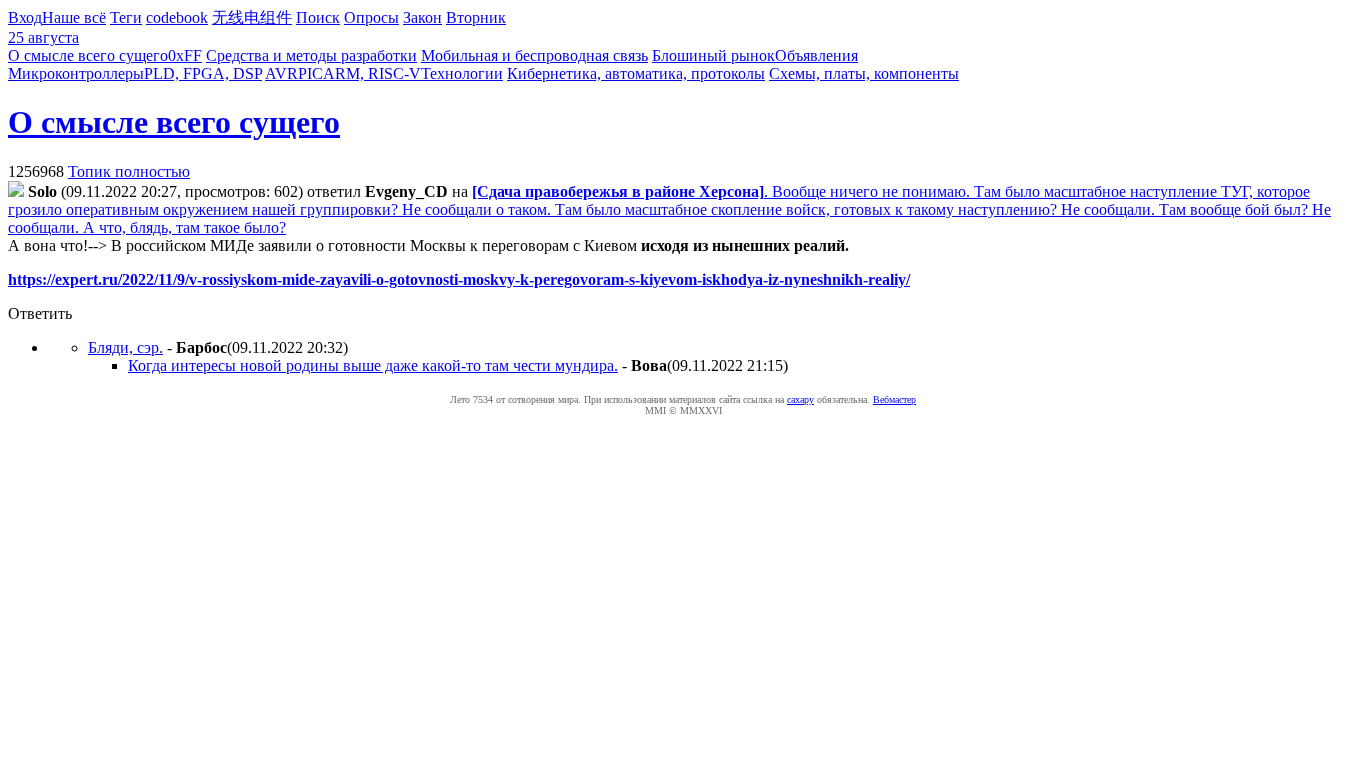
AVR (281, 73)
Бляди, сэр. (125, 347)
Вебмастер (894, 399)
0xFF (185, 55)
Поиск (318, 17)
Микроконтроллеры (76, 73)
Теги (126, 17)
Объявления (816, 55)
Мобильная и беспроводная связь (534, 55)
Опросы (371, 17)
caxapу (800, 399)
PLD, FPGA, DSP (203, 73)
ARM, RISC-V (372, 73)
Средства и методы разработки (311, 55)
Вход (25, 17)
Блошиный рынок (713, 55)
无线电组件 (252, 17)
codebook (177, 17)
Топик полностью (129, 171)
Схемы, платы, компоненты (864, 73)
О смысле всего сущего (88, 55)
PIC (310, 73)
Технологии (462, 73)
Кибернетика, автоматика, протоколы (636, 73)
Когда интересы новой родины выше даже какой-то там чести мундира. (373, 365)
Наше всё (74, 17)
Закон (422, 17)
